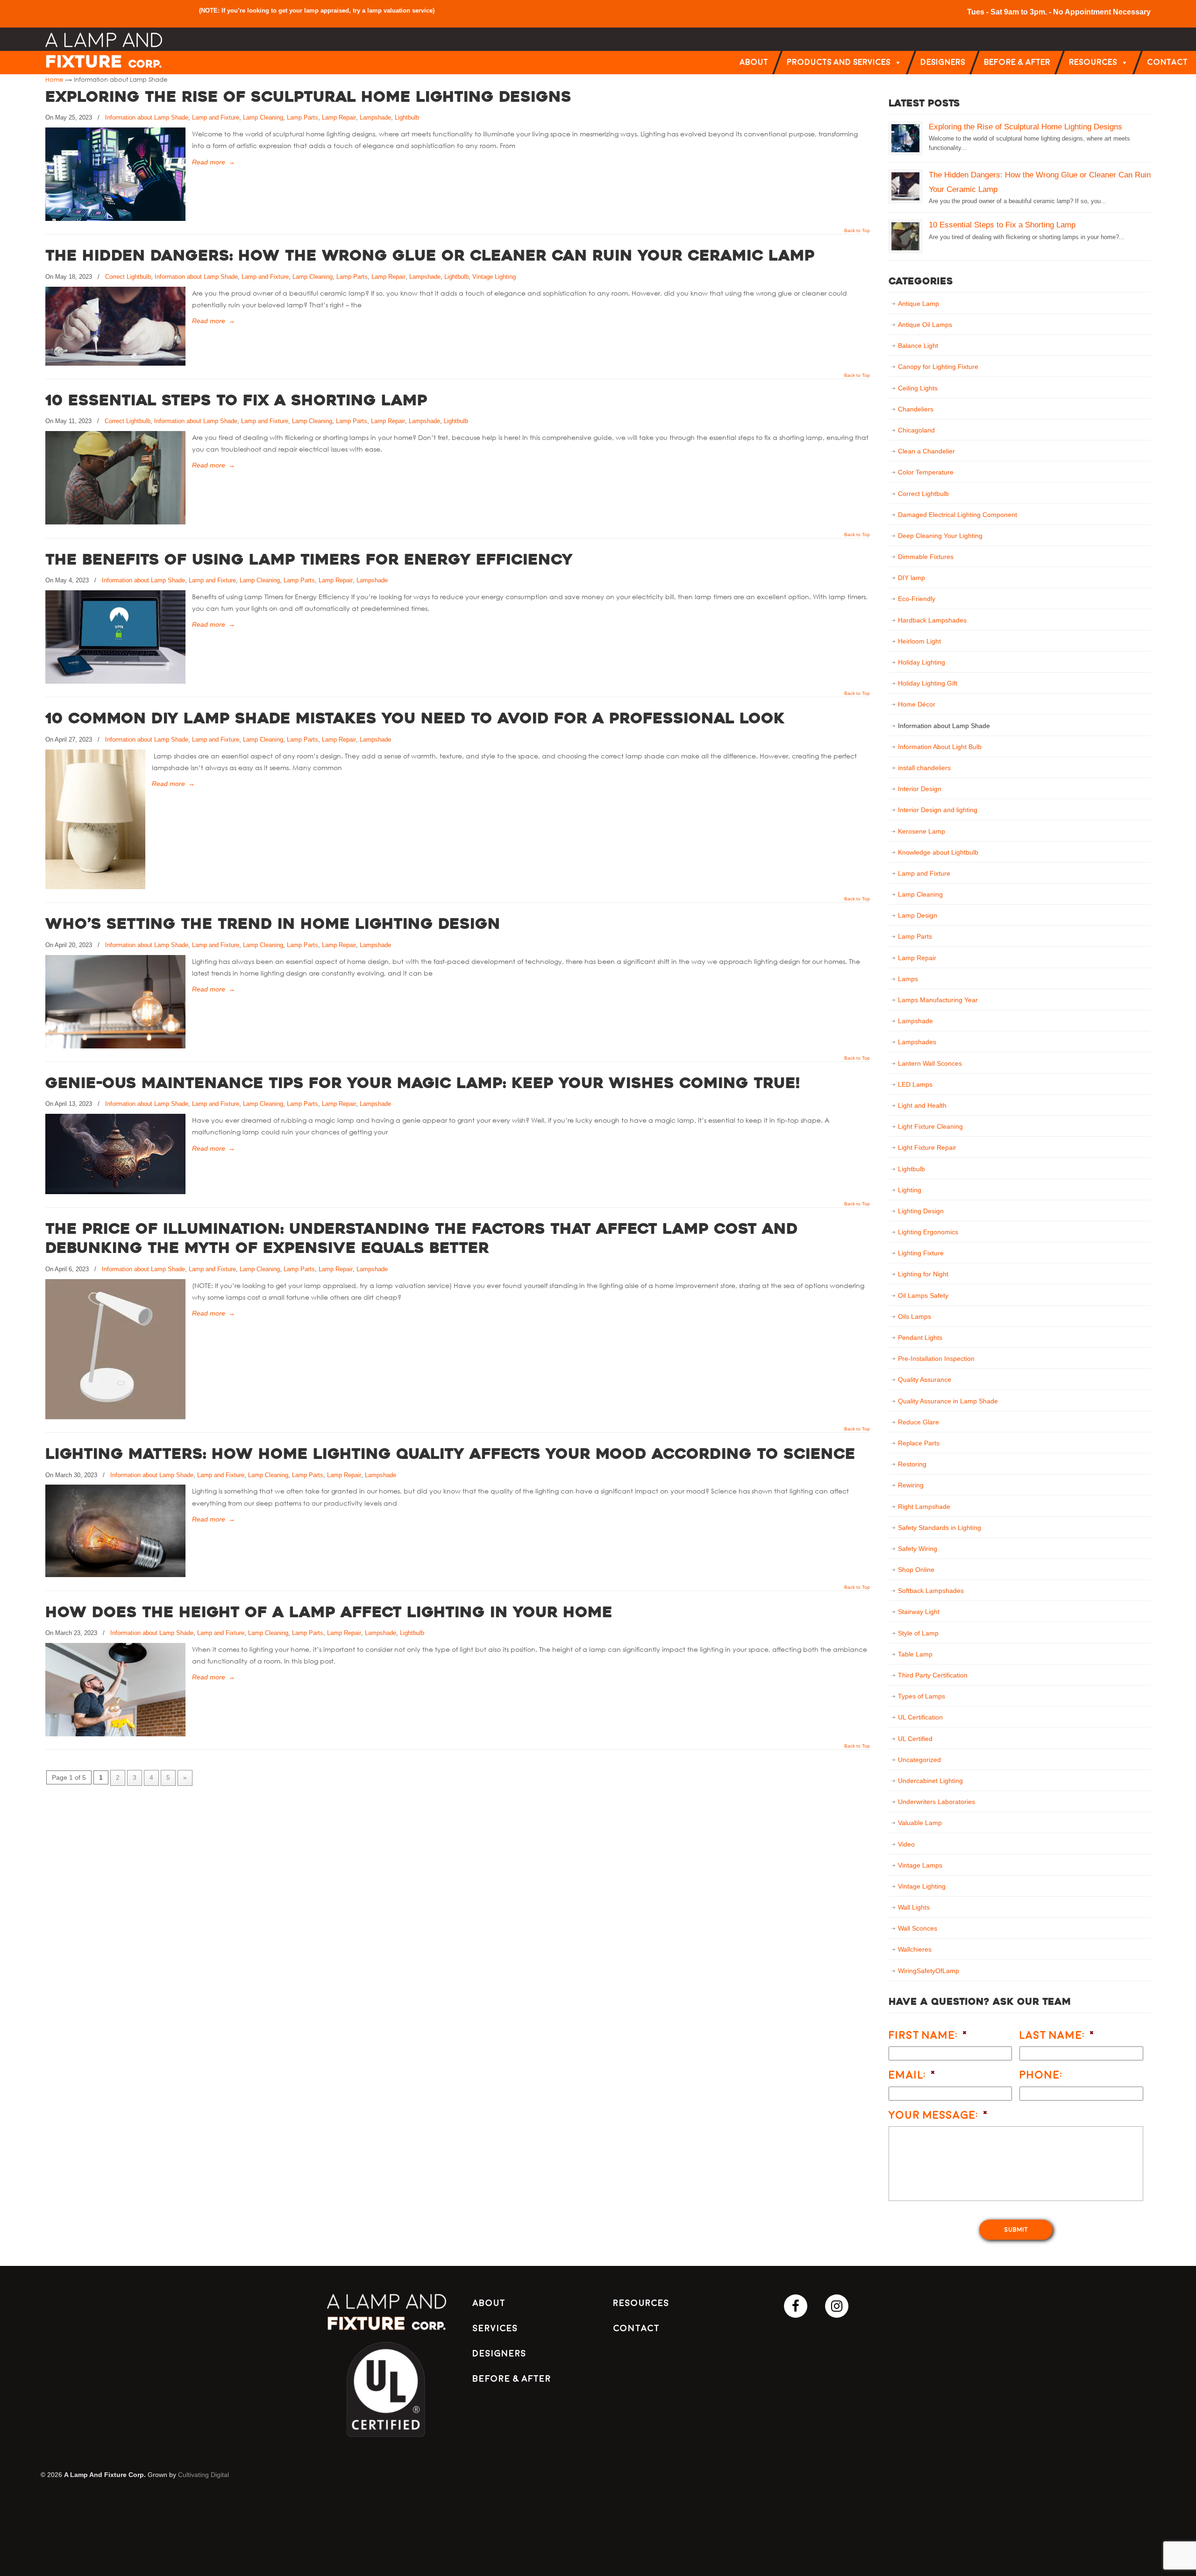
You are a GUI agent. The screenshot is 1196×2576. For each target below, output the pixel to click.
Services (495, 2328)
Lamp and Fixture (216, 117)
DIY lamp (911, 578)
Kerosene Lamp (922, 831)
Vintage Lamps (920, 1865)
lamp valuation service (400, 11)
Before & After (1017, 62)
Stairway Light (919, 1612)
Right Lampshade (924, 1507)
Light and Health (922, 1105)
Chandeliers (916, 409)
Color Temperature (926, 472)
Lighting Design (921, 1211)
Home (54, 79)
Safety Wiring (918, 1549)
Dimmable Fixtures (926, 557)
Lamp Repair (339, 117)
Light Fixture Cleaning (930, 1126)
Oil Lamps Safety (923, 1295)
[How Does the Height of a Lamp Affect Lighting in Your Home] (115, 1734)
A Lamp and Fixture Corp (104, 50)
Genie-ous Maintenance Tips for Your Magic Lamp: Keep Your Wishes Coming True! (423, 1084)
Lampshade (375, 117)
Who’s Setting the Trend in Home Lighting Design (273, 925)
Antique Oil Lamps (925, 325)
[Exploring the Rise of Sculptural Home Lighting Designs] (115, 219)
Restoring (912, 1464)
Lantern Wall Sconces (930, 1063)
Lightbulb (407, 117)
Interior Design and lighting (938, 810)
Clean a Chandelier (926, 451)
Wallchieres (915, 1949)
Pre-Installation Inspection (936, 1359)
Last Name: (1057, 2035)
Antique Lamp (918, 304)
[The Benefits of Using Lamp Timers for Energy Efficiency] (115, 681)
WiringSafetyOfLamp (929, 1971)
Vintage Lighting (494, 277)
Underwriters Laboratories (936, 1802)
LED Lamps (915, 1084)
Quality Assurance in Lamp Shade (948, 1401)
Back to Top (857, 231)
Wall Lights (914, 1907)
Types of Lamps (922, 1696)
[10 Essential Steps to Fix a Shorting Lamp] (115, 522)
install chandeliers (924, 768)
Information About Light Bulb (940, 747)
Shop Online (916, 1570)
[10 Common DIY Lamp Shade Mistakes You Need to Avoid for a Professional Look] (95, 887)
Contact (1167, 62)
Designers (943, 62)
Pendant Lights (920, 1338)
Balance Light (918, 346)
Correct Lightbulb (128, 277)
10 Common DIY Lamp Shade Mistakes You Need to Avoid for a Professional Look (415, 720)
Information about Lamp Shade (147, 117)
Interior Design (920, 789)
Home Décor (917, 704)
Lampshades (917, 1042)
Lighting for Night (923, 1274)
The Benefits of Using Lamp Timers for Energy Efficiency (309, 561)
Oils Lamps (915, 1316)
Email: (912, 2075)
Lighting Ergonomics (928, 1232)
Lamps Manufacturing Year (938, 1000)
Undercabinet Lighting (930, 1781)
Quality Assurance (925, 1380)
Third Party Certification (933, 1675)
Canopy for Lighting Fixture (938, 367)
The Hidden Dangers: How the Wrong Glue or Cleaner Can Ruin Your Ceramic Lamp (430, 257)
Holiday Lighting (922, 662)
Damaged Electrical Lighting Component (958, 515)
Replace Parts (919, 1443)
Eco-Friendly (917, 599)
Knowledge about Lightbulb (938, 852)
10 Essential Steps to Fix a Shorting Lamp (236, 402)
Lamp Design (918, 915)
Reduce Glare (918, 1422)
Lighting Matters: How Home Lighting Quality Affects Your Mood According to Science (450, 1455)
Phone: (1041, 2075)
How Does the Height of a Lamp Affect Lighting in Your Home (329, 1614)
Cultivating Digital (203, 2475)
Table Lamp (915, 1654)
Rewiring (911, 1485)
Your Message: (939, 2115)
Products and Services (839, 62)
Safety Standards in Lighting (940, 1528)
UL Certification (920, 1717)
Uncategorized (919, 1760)
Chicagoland (916, 430)
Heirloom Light (919, 641)
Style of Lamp (918, 1633)
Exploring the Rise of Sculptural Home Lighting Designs (308, 98)
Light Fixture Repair (927, 1147)
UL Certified (915, 1739)
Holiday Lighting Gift (928, 683)
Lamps (908, 979)
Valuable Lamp (920, 1823)
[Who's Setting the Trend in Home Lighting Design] (115, 1046)
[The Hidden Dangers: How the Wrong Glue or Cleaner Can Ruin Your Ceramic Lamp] (115, 363)
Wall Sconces (918, 1928)
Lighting (910, 1190)
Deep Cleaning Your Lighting (940, 536)
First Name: (928, 2035)
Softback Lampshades (931, 1591)
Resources (1093, 62)
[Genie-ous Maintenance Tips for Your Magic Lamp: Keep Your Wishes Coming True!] (115, 1192)
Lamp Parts (303, 117)
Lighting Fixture (921, 1253)
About (754, 62)
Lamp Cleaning (263, 117)
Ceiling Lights (918, 388)
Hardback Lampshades (932, 620)
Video (906, 1844)
